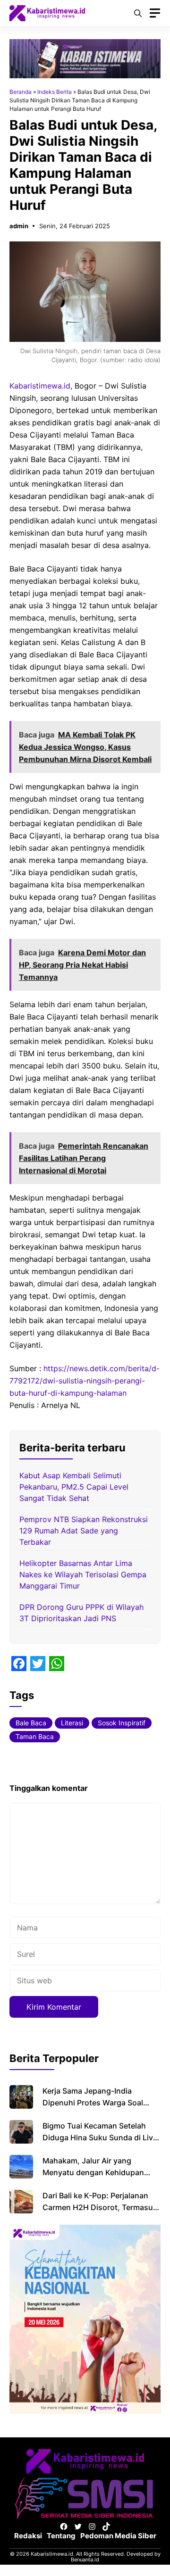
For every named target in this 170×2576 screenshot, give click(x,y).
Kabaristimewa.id (40, 386)
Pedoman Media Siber (118, 2536)
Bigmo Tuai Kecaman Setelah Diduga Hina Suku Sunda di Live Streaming (100, 2137)
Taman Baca (35, 1736)
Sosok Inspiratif (122, 1723)
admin (19, 226)
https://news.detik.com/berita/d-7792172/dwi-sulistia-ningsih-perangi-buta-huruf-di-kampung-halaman (85, 1381)
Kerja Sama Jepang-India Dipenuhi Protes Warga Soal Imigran (93, 2103)
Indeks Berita (55, 92)
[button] (138, 13)
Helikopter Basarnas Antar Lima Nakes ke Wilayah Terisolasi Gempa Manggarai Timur (83, 1574)
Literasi (72, 1723)
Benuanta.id (85, 2559)
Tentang (61, 2536)
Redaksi (28, 2536)
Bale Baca (31, 1723)
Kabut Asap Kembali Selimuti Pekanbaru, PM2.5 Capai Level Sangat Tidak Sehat (74, 1487)
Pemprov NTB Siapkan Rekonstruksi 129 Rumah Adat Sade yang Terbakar (84, 1531)
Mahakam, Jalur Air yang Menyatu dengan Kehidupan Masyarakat (93, 2172)
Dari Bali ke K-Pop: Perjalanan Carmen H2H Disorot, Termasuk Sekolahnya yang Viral (100, 2207)
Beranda (21, 92)
